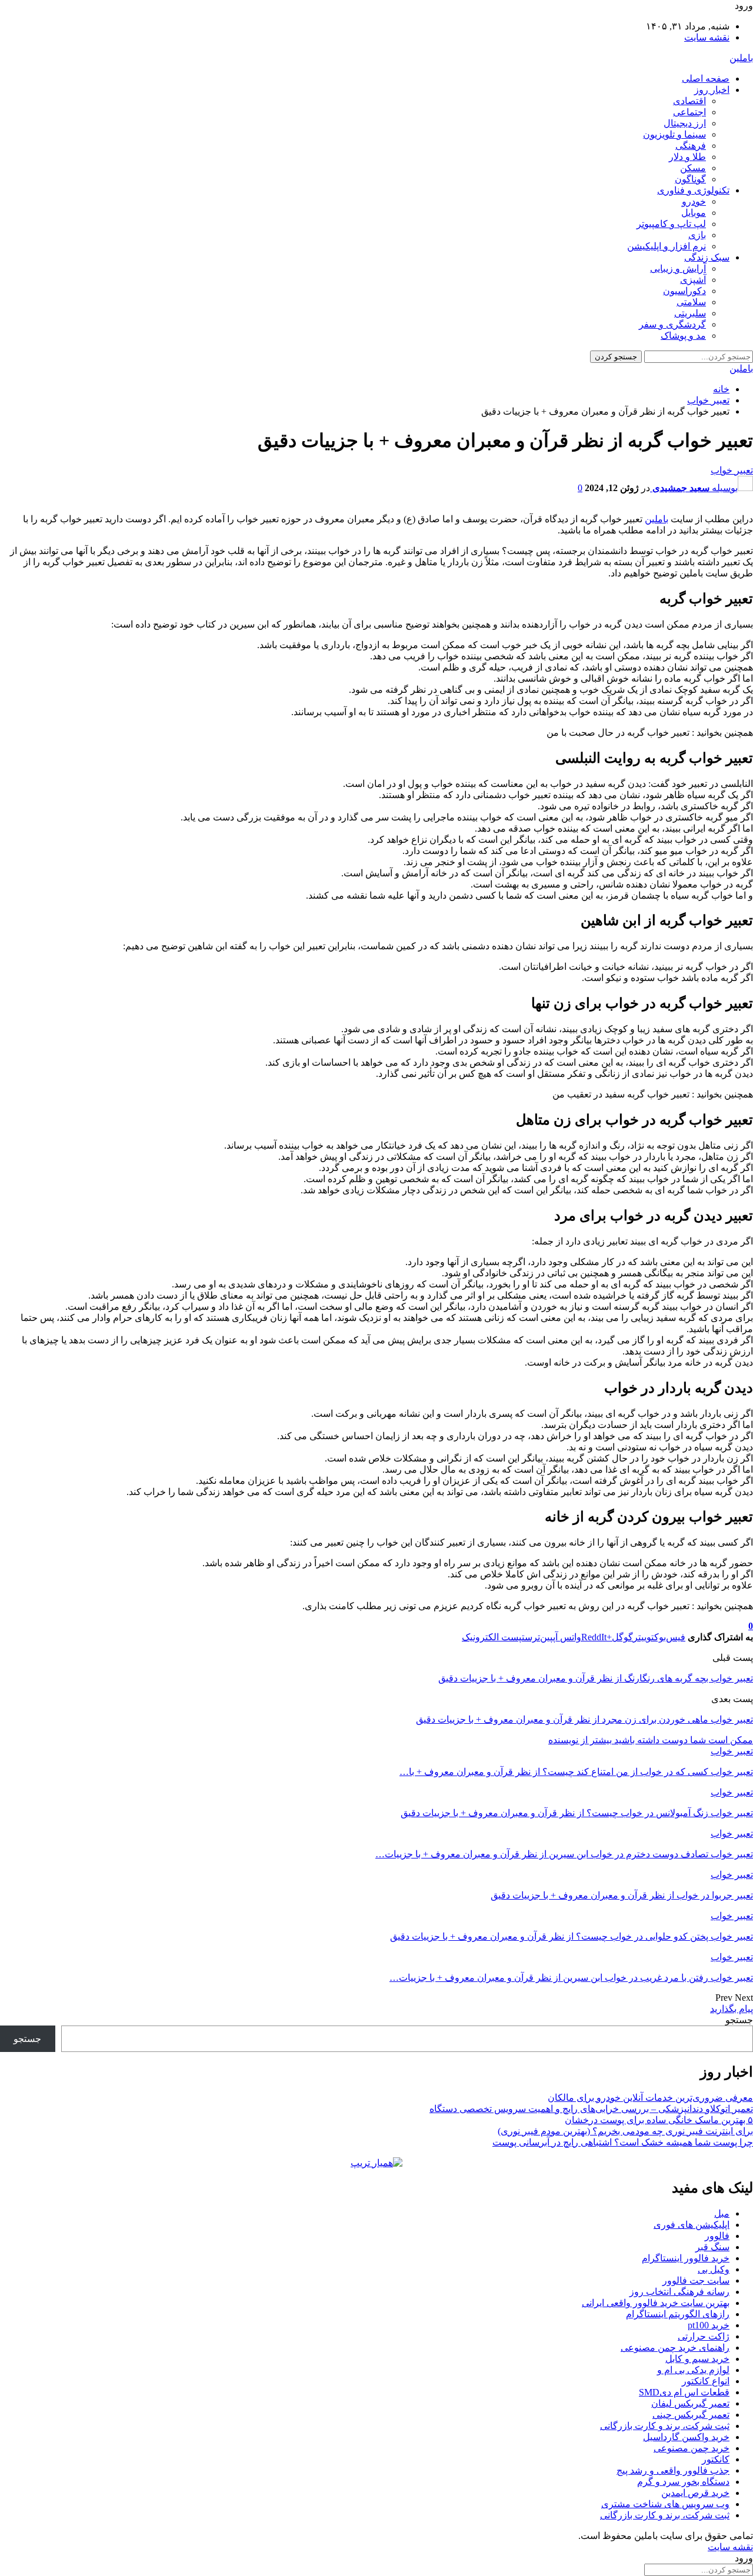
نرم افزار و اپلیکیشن (667, 246)
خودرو (694, 201)
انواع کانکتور (706, 2381)
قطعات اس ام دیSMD (684, 2392)
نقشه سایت (707, 37)
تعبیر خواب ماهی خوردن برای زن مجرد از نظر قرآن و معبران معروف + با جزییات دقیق (584, 1719)
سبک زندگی (707, 257)
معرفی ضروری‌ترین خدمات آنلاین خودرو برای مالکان (650, 2098)
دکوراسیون (684, 291)
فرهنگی (691, 146)
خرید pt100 (709, 2325)
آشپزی (693, 280)
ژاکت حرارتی (704, 2336)
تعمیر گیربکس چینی (691, 2415)
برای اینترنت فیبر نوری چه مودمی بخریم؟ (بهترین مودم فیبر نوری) (625, 2131)
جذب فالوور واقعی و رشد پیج (673, 2470)
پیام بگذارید (732, 2009)
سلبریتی (690, 313)
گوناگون (690, 179)
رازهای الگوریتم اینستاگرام (678, 2314)
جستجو (739, 2020)
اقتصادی (689, 101)
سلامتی (691, 302)
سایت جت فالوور (696, 2280)
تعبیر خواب (732, 470)
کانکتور (716, 2459)
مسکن (693, 168)
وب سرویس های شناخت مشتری (665, 2504)
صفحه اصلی (706, 79)
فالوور (717, 2236)
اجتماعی (689, 112)
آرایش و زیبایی (678, 268)
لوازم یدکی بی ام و (693, 2370)
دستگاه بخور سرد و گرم (683, 2482)
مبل (722, 2213)
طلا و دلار (687, 157)
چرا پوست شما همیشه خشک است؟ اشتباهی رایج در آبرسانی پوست (623, 2142)
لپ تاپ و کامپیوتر (671, 224)
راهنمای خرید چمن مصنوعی (675, 2348)
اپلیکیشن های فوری (692, 2225)
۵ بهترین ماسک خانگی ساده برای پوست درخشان (659, 2120)
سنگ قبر (712, 2247)
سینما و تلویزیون (674, 134)
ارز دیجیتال (685, 123)
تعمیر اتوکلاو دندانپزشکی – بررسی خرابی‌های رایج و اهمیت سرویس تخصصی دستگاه (591, 2109)
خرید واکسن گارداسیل (686, 2437)
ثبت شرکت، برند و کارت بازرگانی (665, 2426)
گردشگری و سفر (672, 324)
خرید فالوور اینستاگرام (686, 2258)
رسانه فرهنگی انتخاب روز (679, 2292)
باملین (741, 58)
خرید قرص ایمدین (695, 2493)
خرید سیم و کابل (697, 2359)
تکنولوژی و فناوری (693, 190)
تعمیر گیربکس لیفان (690, 2403)
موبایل (694, 213)
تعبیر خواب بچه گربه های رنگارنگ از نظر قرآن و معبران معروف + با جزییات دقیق (596, 1678)
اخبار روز (712, 90)
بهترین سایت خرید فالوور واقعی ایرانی (656, 2303)
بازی (697, 235)
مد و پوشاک (683, 336)
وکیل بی (714, 2269)
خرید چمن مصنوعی (692, 2448)
